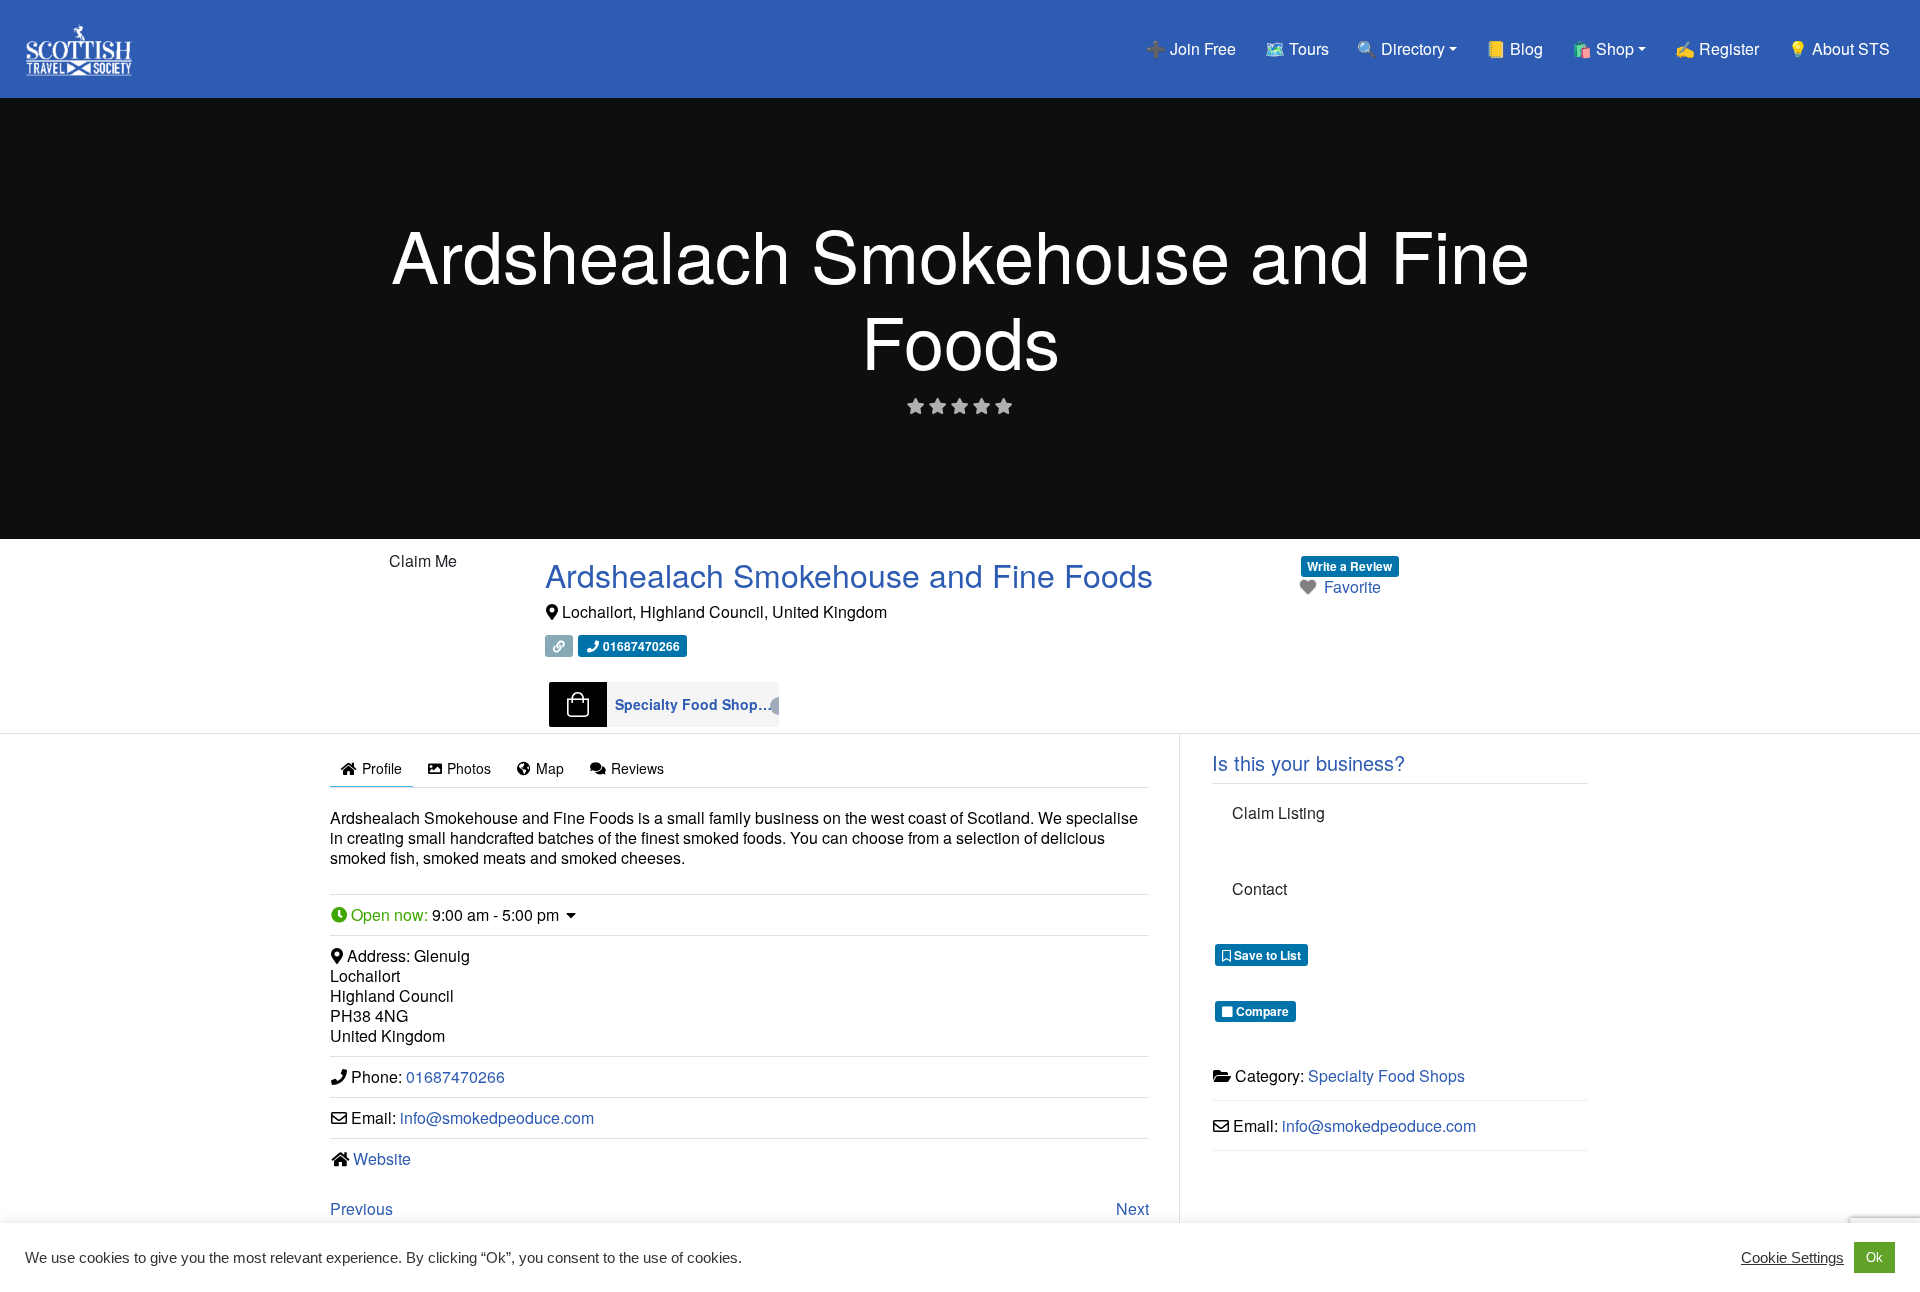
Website (382, 1158)
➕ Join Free (1191, 48)
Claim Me (423, 560)
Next (1132, 1208)
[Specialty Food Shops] (578, 704)
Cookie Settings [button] (1792, 1258)
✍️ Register (1717, 48)
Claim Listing (1278, 812)
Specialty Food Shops (697, 704)
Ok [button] (1874, 1257)
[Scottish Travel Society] (79, 45)
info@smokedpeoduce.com (497, 1117)
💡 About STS (1839, 48)
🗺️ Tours (1297, 48)
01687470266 (455, 1076)
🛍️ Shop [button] (1603, 48)
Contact (1259, 888)
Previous (361, 1208)
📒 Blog (1514, 48)
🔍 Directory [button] (1401, 48)
